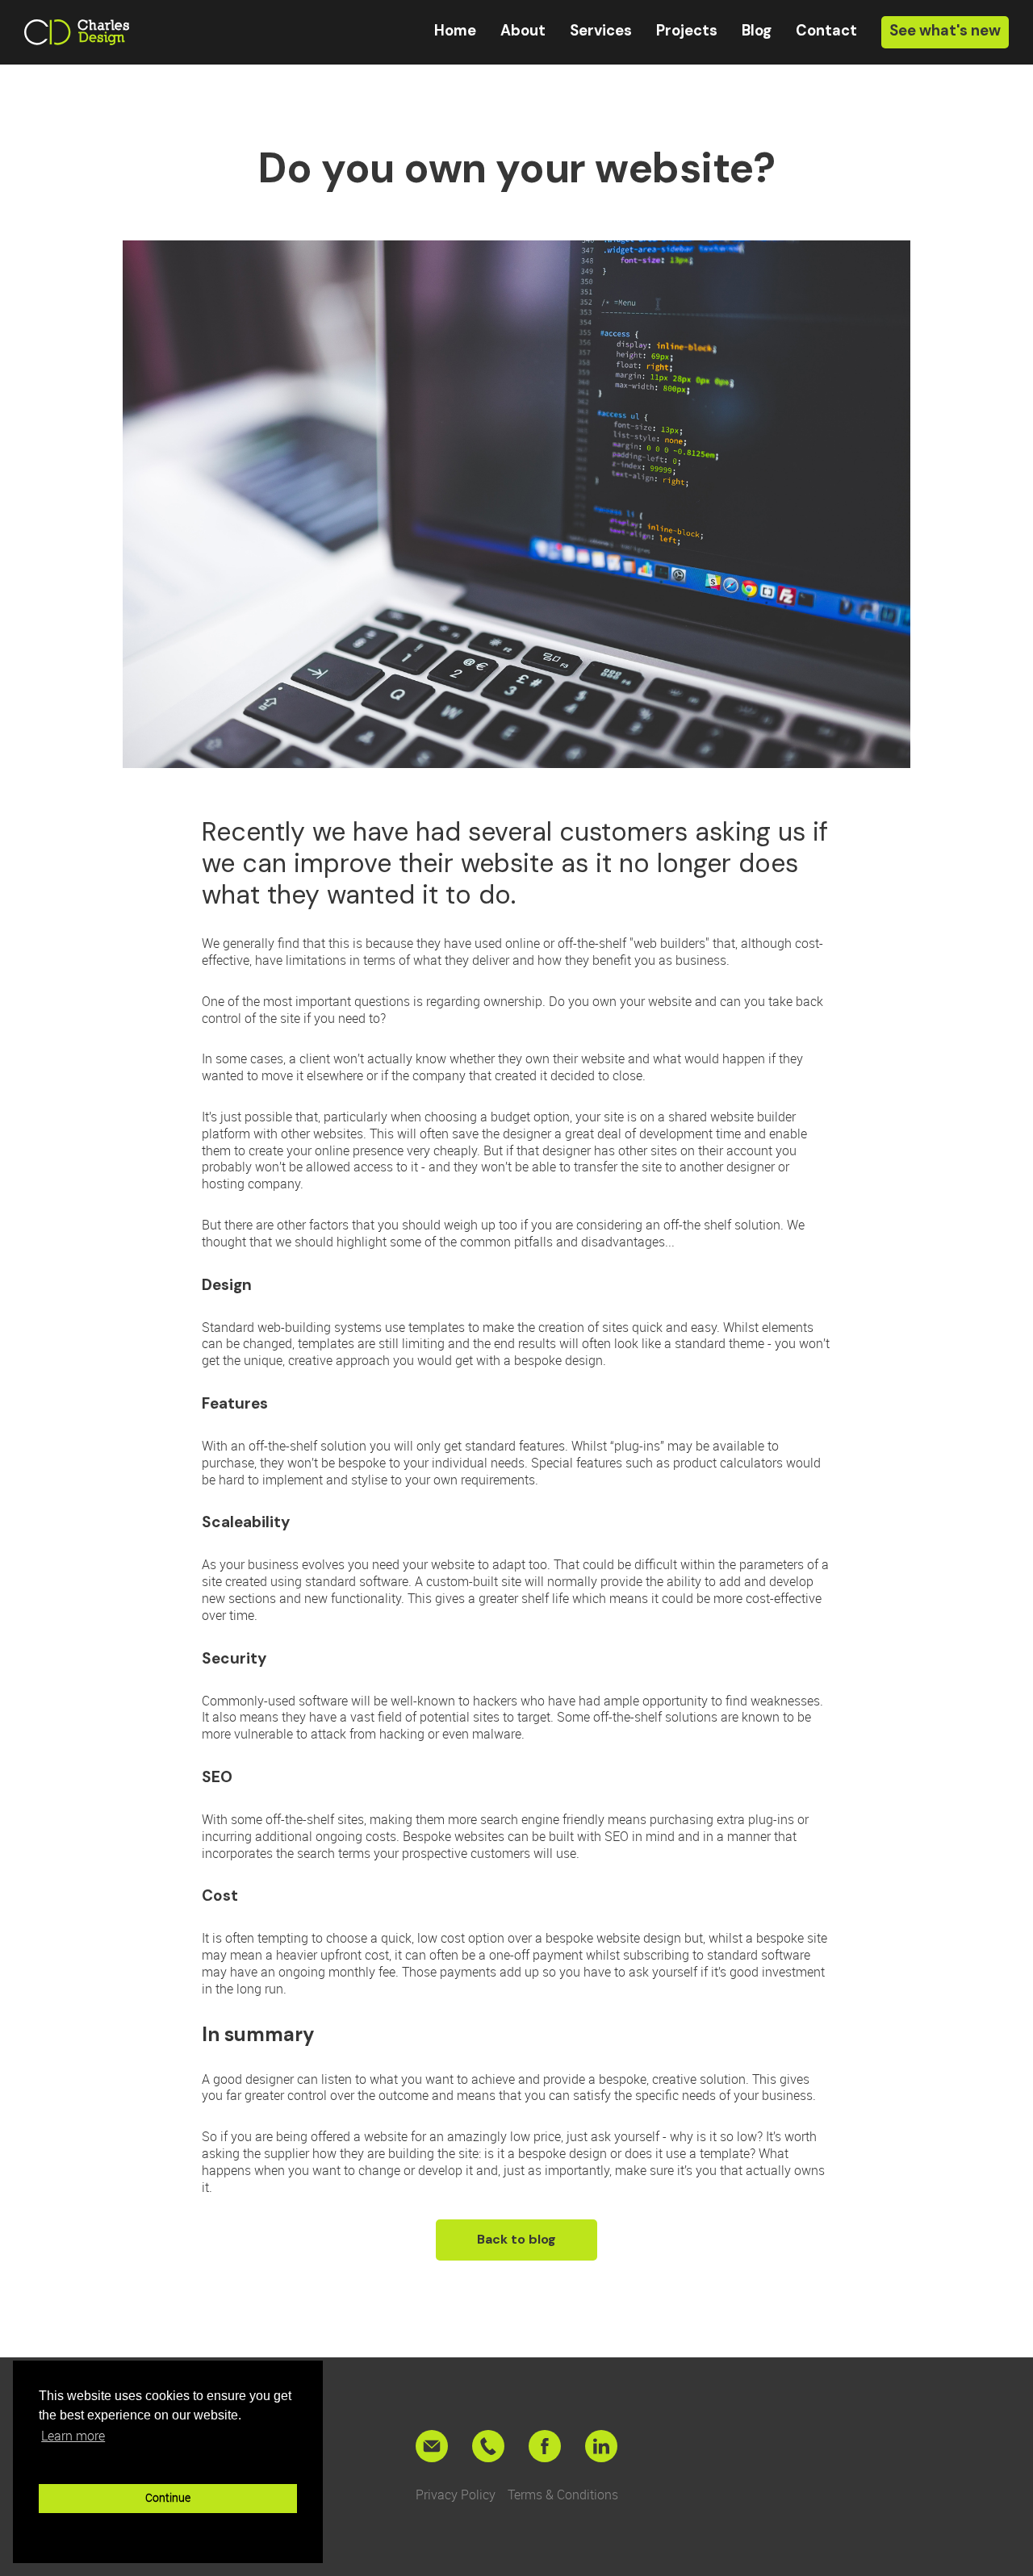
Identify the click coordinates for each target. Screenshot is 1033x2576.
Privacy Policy (456, 2495)
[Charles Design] (77, 32)
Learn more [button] (73, 2436)
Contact (826, 31)
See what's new (945, 31)
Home (455, 31)
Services (601, 31)
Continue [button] (168, 2497)
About (523, 31)
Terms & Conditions (563, 2495)
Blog (757, 31)
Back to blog (516, 2239)
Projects (687, 31)
